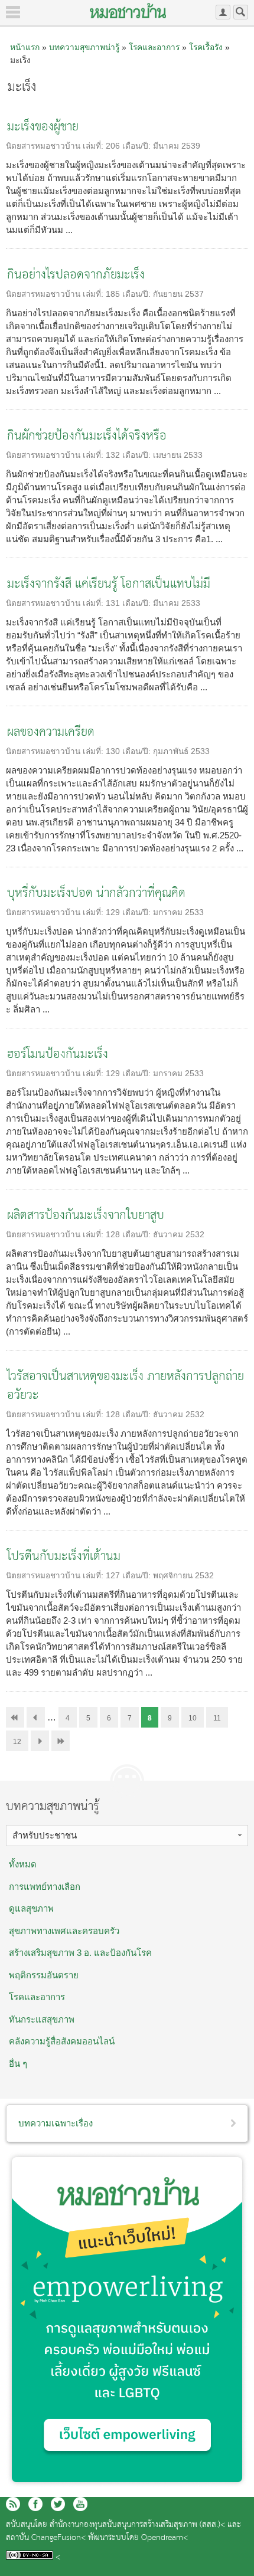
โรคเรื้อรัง (206, 47)
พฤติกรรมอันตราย (44, 1975)
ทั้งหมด (23, 1864)
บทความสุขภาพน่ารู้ (84, 47)
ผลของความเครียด (51, 733)
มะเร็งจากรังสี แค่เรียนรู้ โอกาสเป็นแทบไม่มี (109, 584)
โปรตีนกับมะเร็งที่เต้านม (64, 1557)
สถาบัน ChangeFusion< (46, 2538)
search (241, 12)
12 (17, 1742)
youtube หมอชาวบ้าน (80, 2504)
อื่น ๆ (18, 2064)
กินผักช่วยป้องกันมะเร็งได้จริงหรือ (87, 436)
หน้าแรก (25, 47)
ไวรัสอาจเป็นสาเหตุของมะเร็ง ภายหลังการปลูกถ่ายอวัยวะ (126, 1386)
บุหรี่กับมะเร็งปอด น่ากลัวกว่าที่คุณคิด (96, 894)
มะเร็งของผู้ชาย (43, 127)
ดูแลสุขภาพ (31, 1908)
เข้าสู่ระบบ (223, 12)
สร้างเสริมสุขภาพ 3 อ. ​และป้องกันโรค (80, 1953)
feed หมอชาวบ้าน (13, 2504)
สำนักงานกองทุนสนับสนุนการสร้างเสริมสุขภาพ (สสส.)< (137, 2525)
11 (217, 1718)
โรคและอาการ (154, 47)
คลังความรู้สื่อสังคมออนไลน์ (62, 2041)
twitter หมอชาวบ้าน (58, 2504)
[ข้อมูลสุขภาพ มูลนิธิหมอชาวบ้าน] (128, 11)
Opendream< (165, 2538)
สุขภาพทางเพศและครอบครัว (64, 1931)
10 (193, 1718)
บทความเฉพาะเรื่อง (56, 2123)
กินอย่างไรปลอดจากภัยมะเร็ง (76, 275)
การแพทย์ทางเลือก (45, 1887)
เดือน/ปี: (138, 146)
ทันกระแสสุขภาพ (42, 2019)
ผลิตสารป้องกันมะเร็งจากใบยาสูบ (86, 1216)
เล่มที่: (94, 146)
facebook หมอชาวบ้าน (35, 2504)
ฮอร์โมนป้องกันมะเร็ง (58, 1055)
